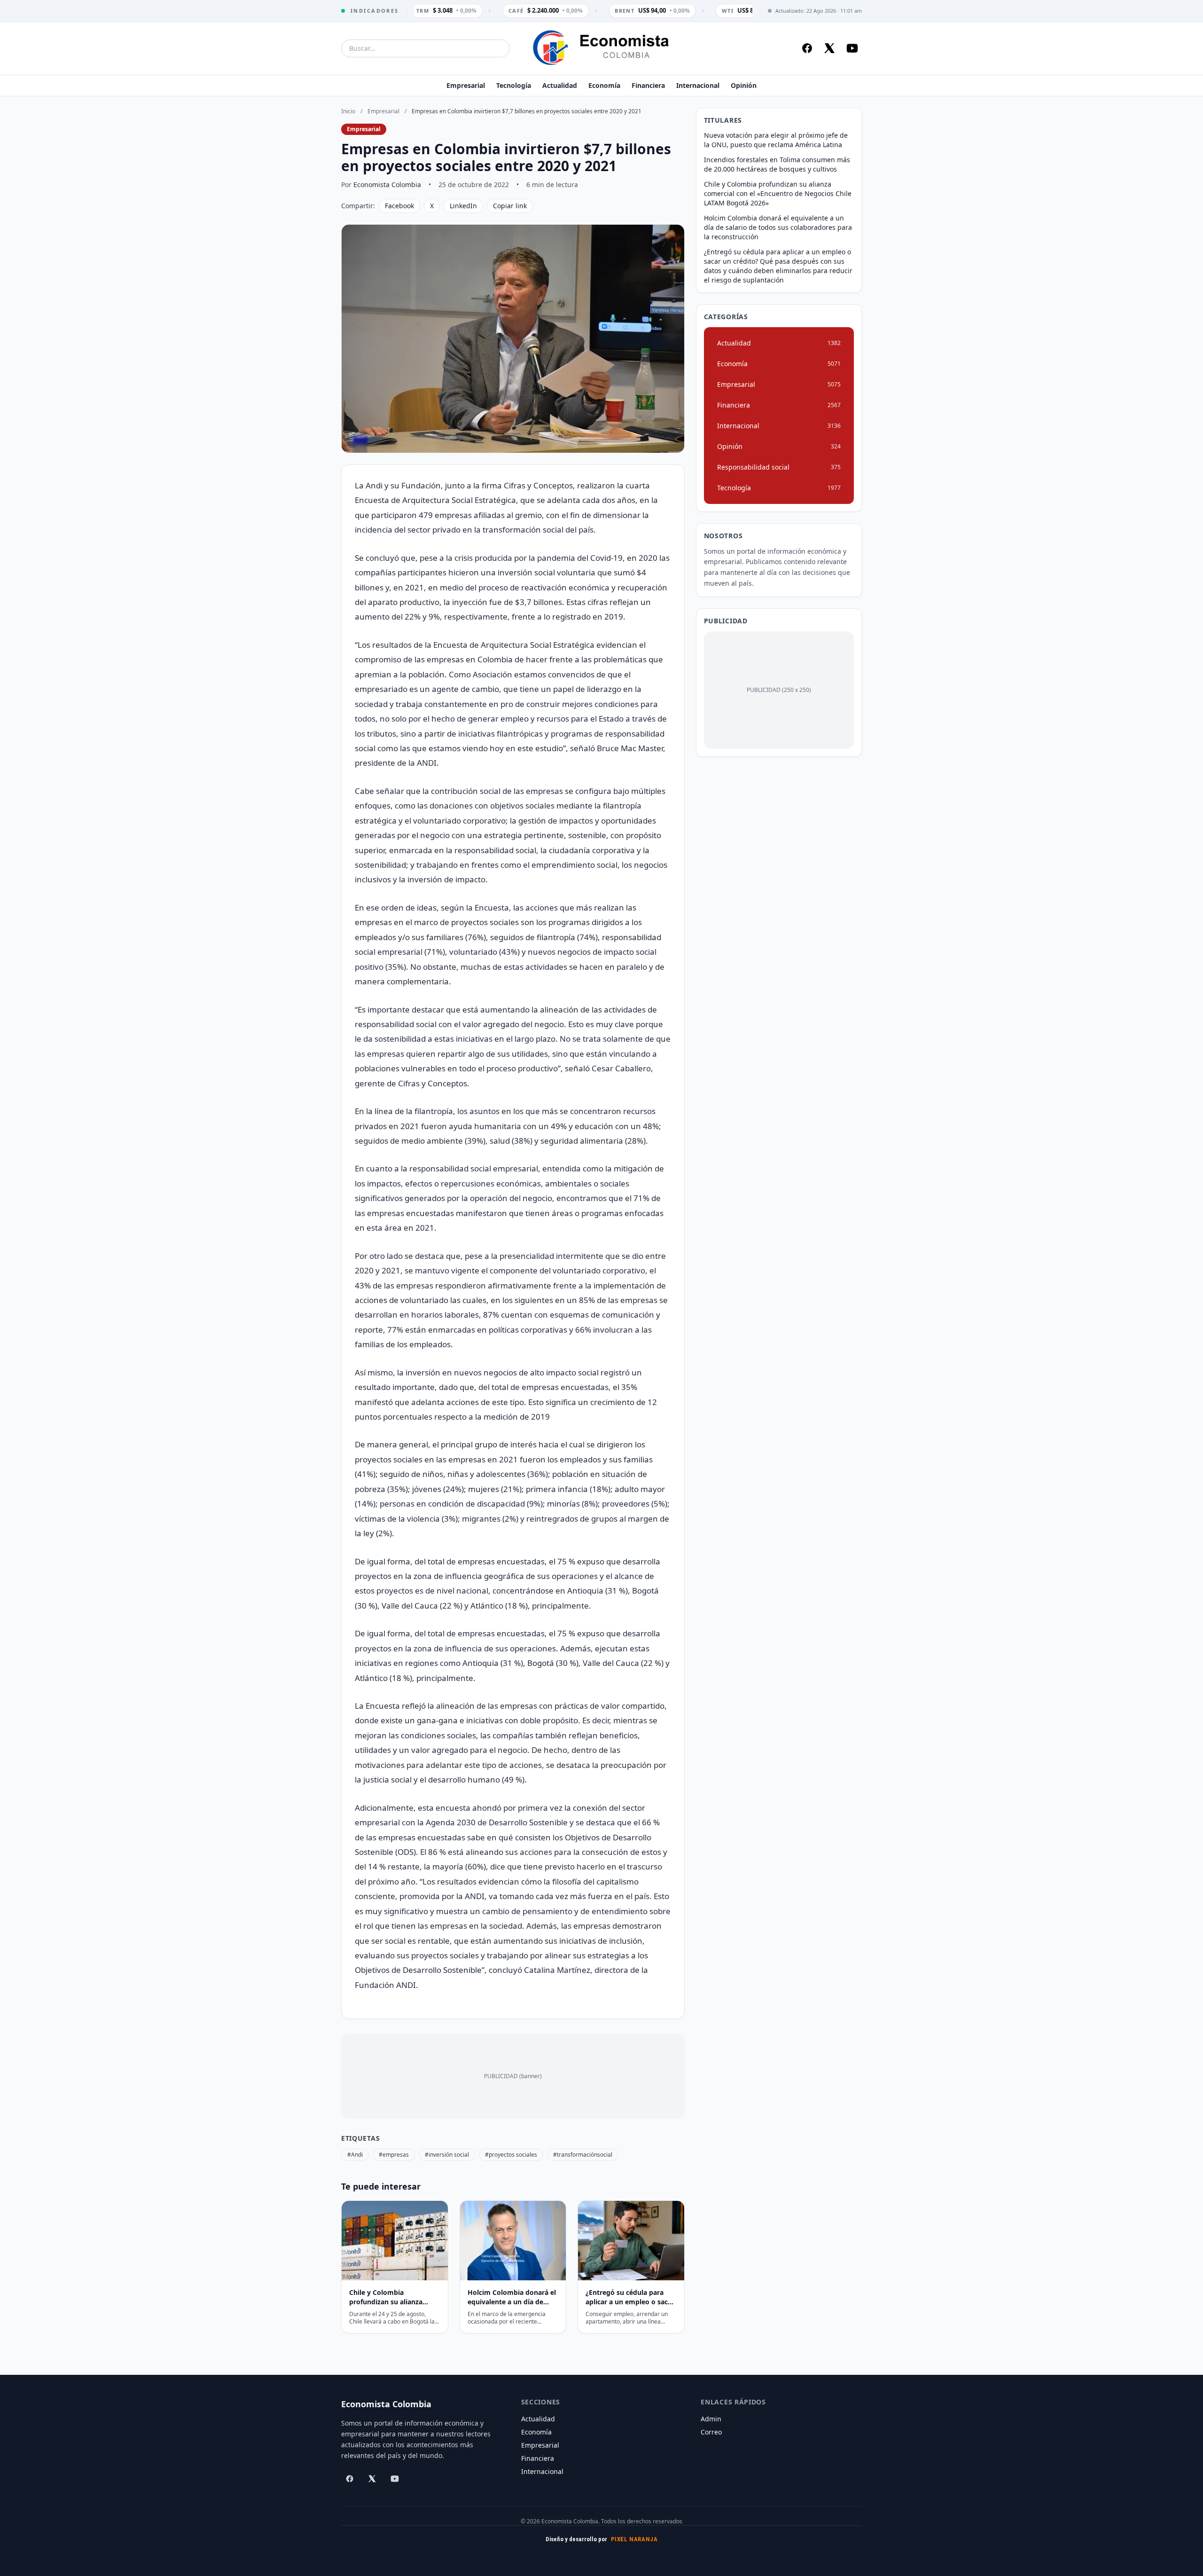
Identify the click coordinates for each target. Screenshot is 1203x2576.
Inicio (348, 111)
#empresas (394, 2155)
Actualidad (560, 85)
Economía (604, 85)
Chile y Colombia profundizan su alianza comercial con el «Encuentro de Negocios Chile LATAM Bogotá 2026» (778, 193)
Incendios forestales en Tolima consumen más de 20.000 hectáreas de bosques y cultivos (777, 164)
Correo (711, 2432)
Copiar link (510, 206)
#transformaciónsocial (583, 2155)
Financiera (648, 85)
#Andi (355, 2155)
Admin (711, 2419)
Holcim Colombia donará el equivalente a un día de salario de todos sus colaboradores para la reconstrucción (778, 227)
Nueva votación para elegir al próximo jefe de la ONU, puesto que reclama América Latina (776, 140)
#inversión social (447, 2155)
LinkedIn (463, 206)
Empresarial (466, 85)
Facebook (399, 206)
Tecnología (514, 85)
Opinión (744, 85)
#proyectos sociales (511, 2155)
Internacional (698, 85)
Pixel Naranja (634, 2539)
